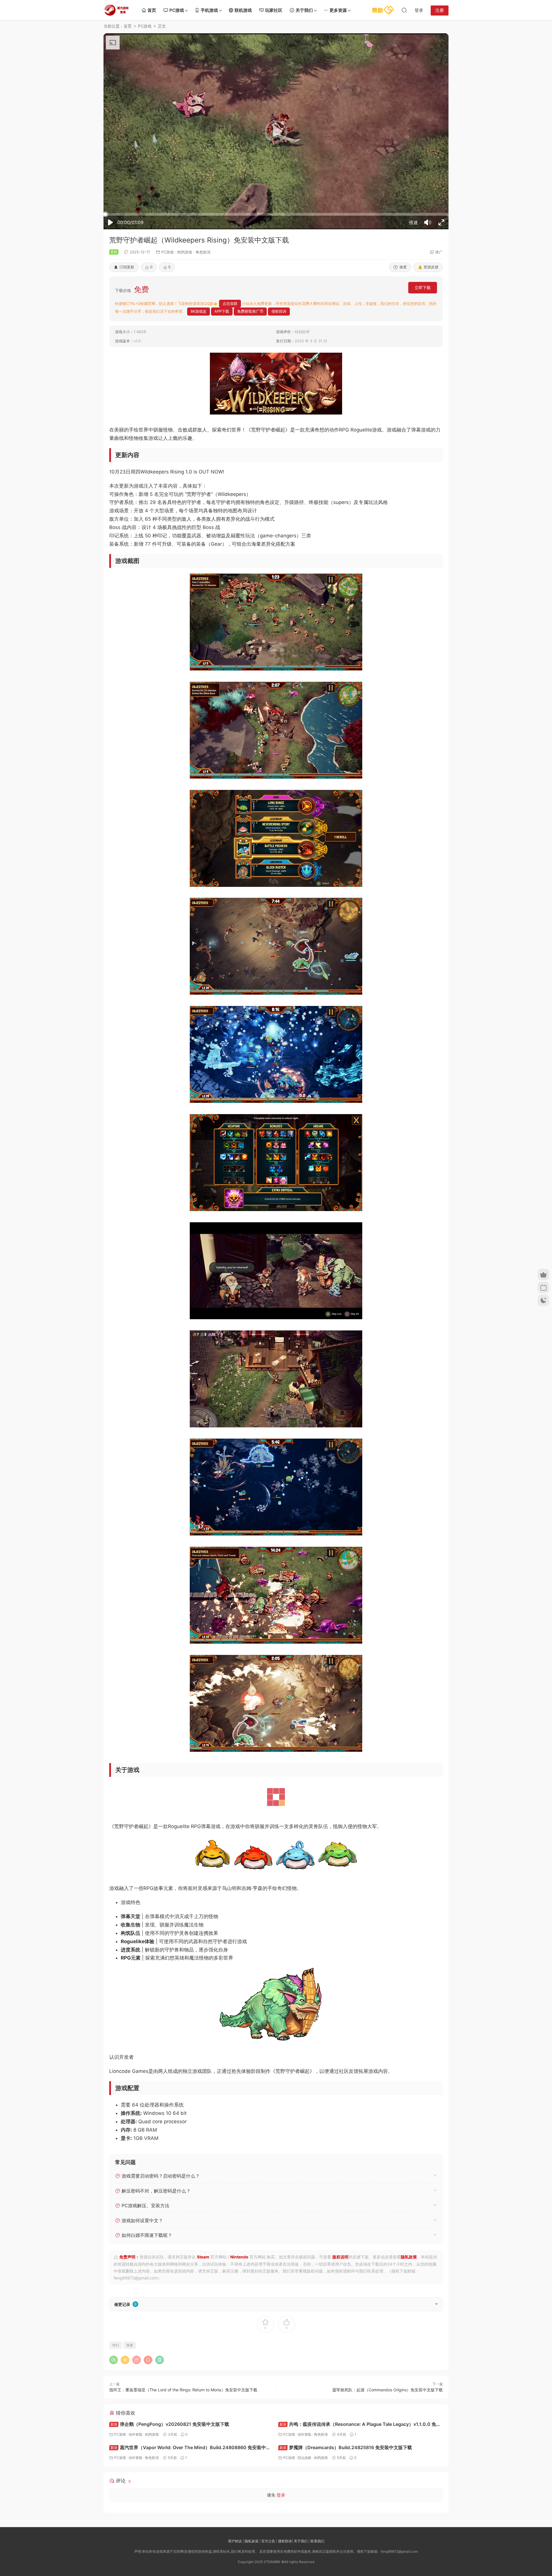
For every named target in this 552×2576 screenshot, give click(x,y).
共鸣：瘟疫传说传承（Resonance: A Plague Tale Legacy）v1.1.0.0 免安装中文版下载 (360, 2474)
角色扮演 (203, 252)
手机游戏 (209, 10)
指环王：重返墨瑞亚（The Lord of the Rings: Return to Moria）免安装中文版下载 (183, 2439)
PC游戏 (177, 10)
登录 (281, 2544)
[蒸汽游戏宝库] (116, 10)
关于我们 (304, 10)
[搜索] (404, 10)
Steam (203, 2306)
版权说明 (340, 2306)
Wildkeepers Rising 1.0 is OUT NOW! (182, 472)
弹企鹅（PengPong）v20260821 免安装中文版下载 (170, 2473)
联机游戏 (243, 10)
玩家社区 (274, 10)
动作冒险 (135, 2483)
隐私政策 (409, 2306)
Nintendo (239, 2306)
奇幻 (116, 2394)
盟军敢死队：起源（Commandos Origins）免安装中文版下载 (388, 2439)
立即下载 (423, 288)
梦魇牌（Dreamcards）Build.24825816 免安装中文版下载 (346, 2496)
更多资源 (338, 10)
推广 (439, 252)
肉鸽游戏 (185, 252)
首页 (152, 10)
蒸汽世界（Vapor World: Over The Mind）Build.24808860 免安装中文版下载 (190, 2497)
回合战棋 (304, 2507)
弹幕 (130, 2394)
